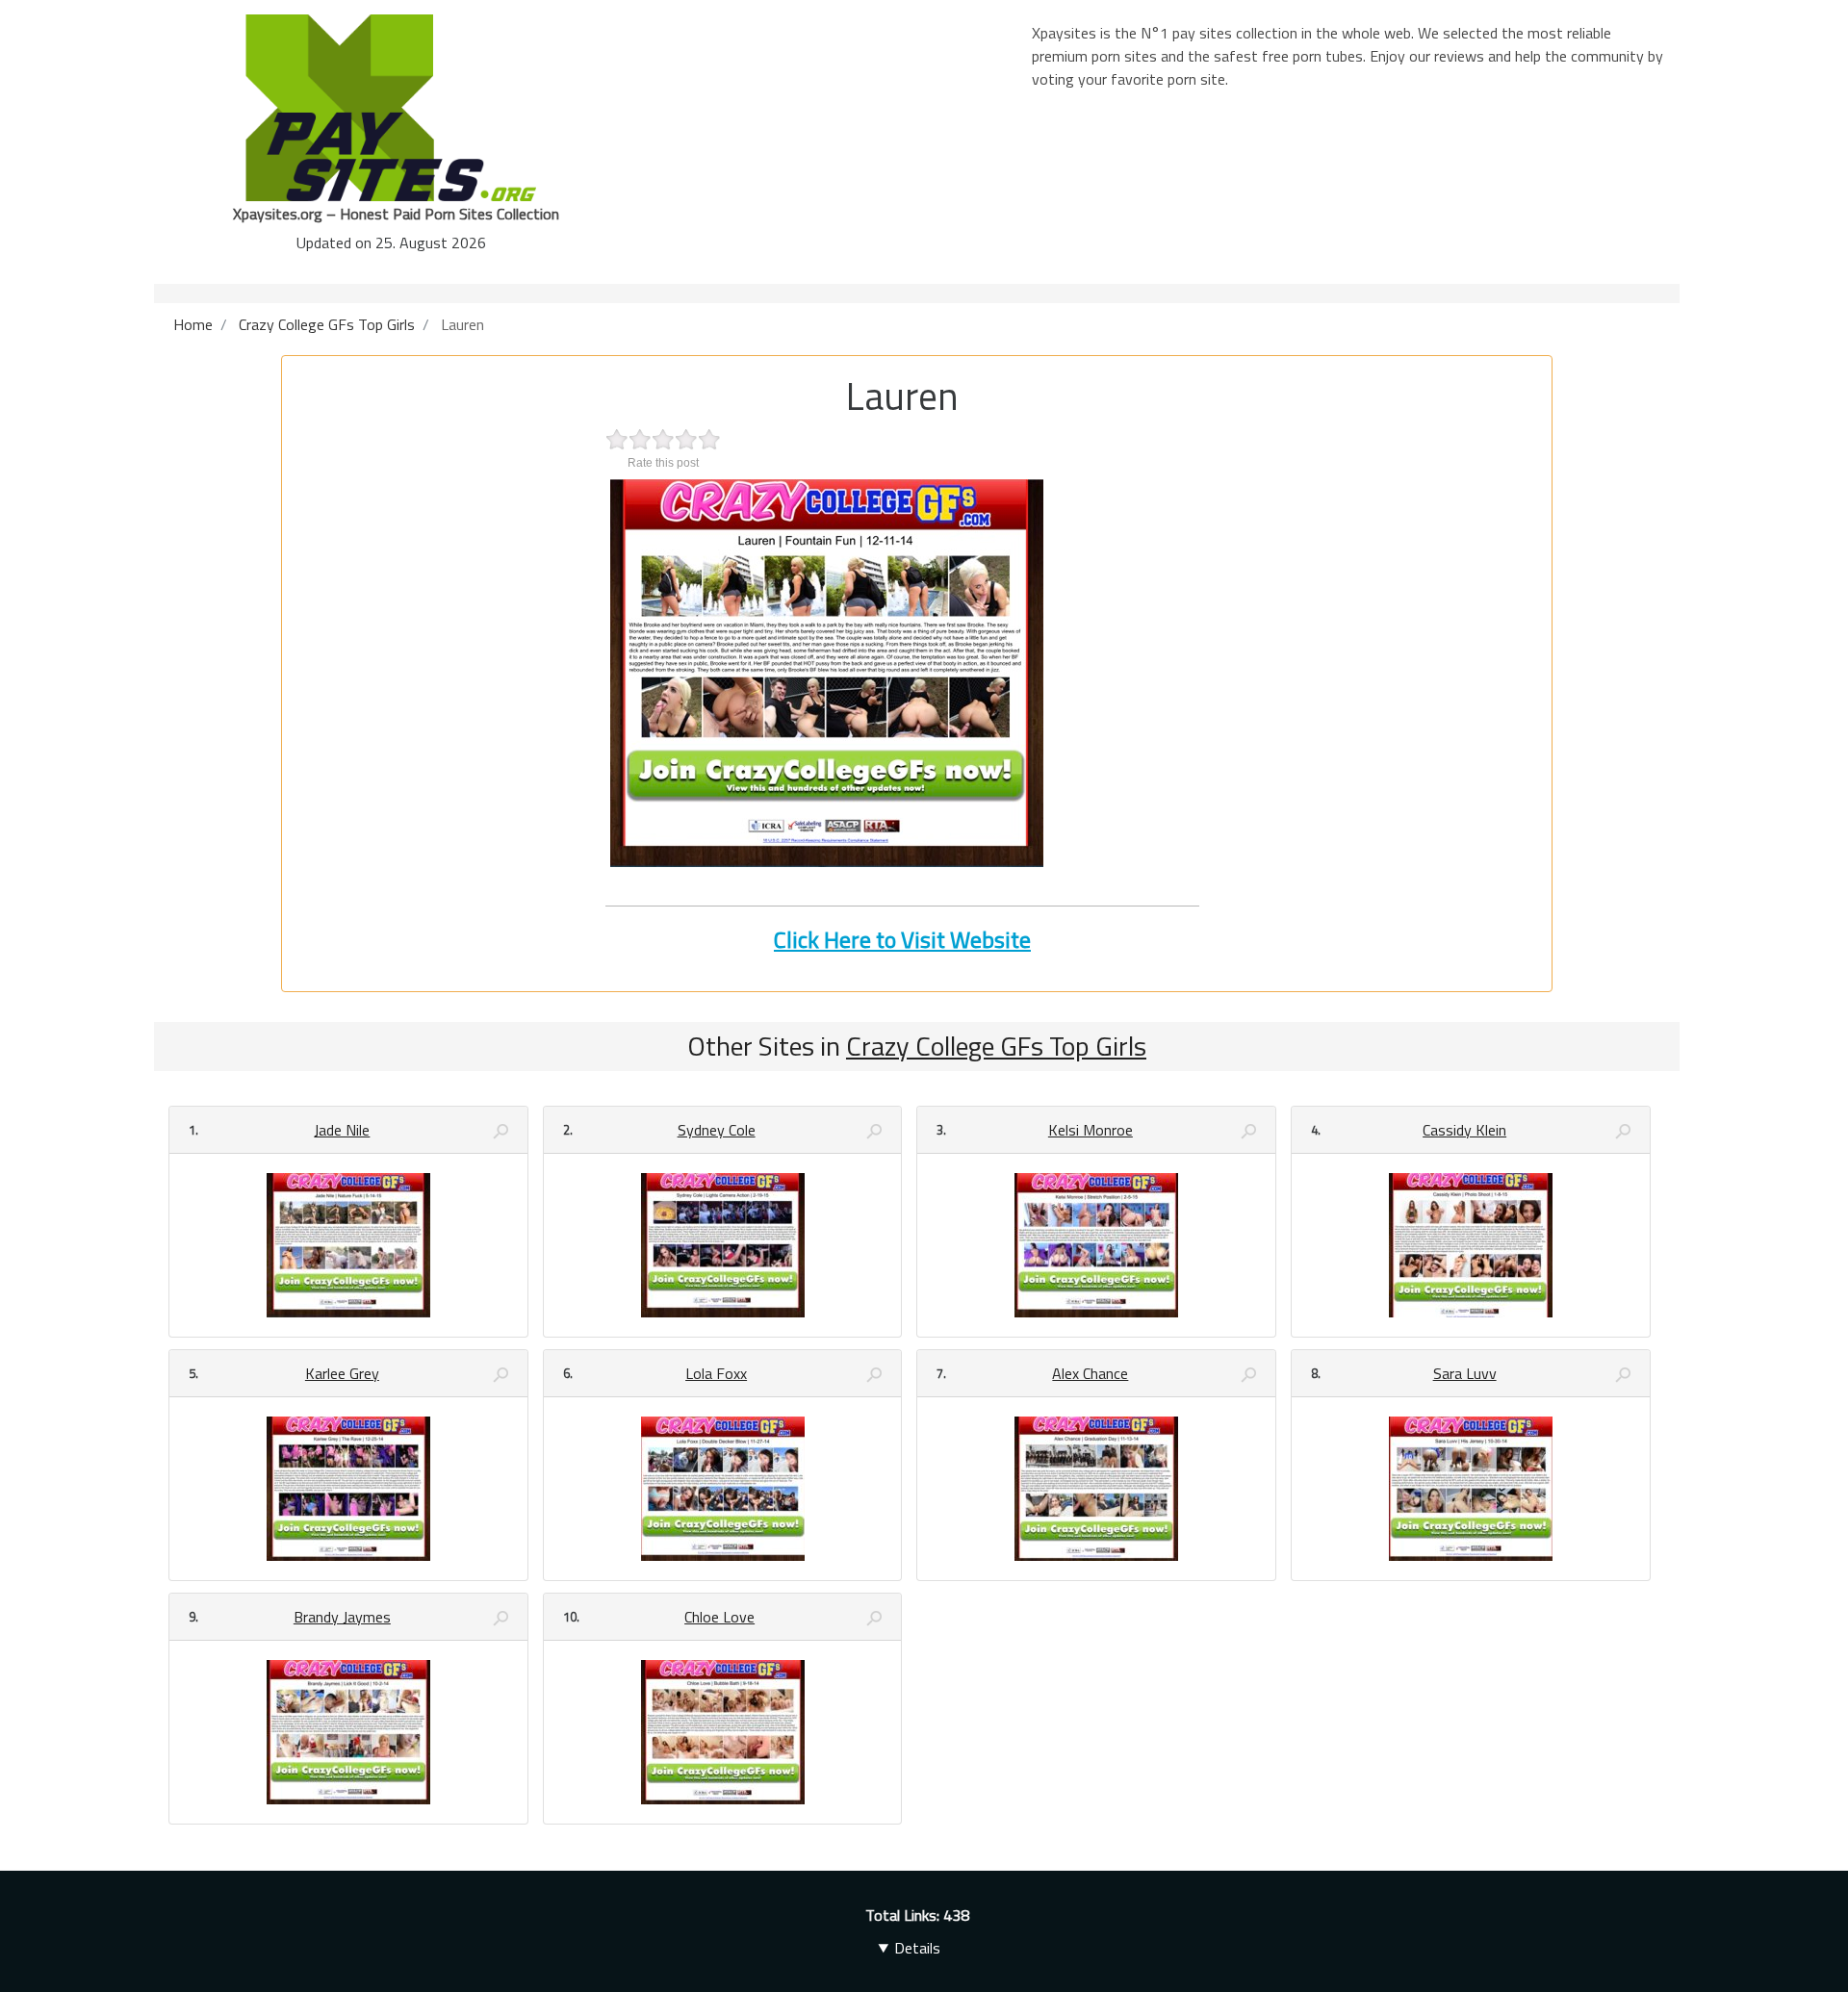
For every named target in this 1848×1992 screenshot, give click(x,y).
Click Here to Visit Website (902, 939)
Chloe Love (719, 1617)
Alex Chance (1090, 1373)
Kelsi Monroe (1091, 1130)
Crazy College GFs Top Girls (996, 1046)
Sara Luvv (1465, 1373)
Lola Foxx (716, 1373)
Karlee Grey (342, 1373)
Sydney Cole (717, 1130)
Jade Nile (342, 1130)
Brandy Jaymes (342, 1617)
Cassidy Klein (1464, 1130)
